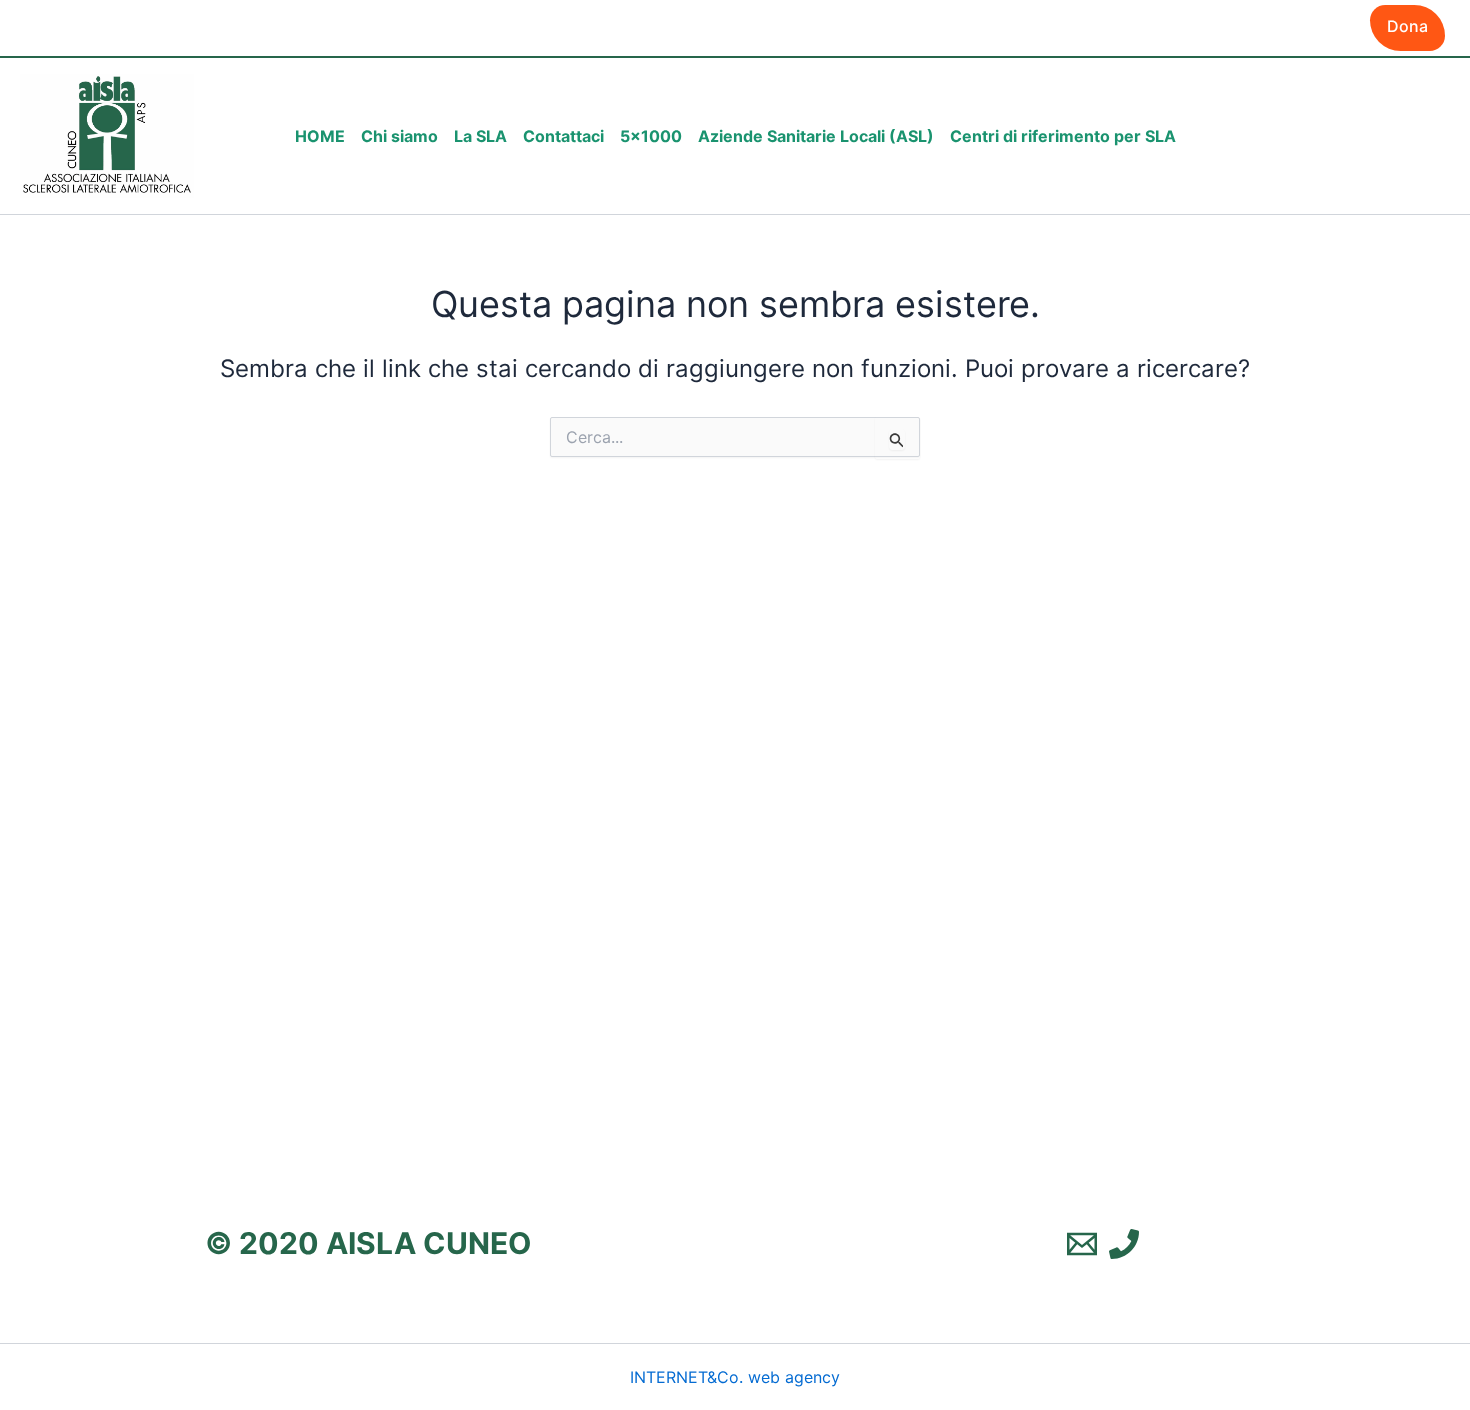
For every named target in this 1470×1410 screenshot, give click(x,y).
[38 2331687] (1124, 1244)
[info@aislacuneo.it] (1082, 1244)
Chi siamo (399, 136)
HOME (320, 136)
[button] (1407, 28)
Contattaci (563, 136)
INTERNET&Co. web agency (735, 1377)
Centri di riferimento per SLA (1063, 136)
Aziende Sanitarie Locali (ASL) (816, 136)
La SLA (480, 136)
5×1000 (651, 136)
